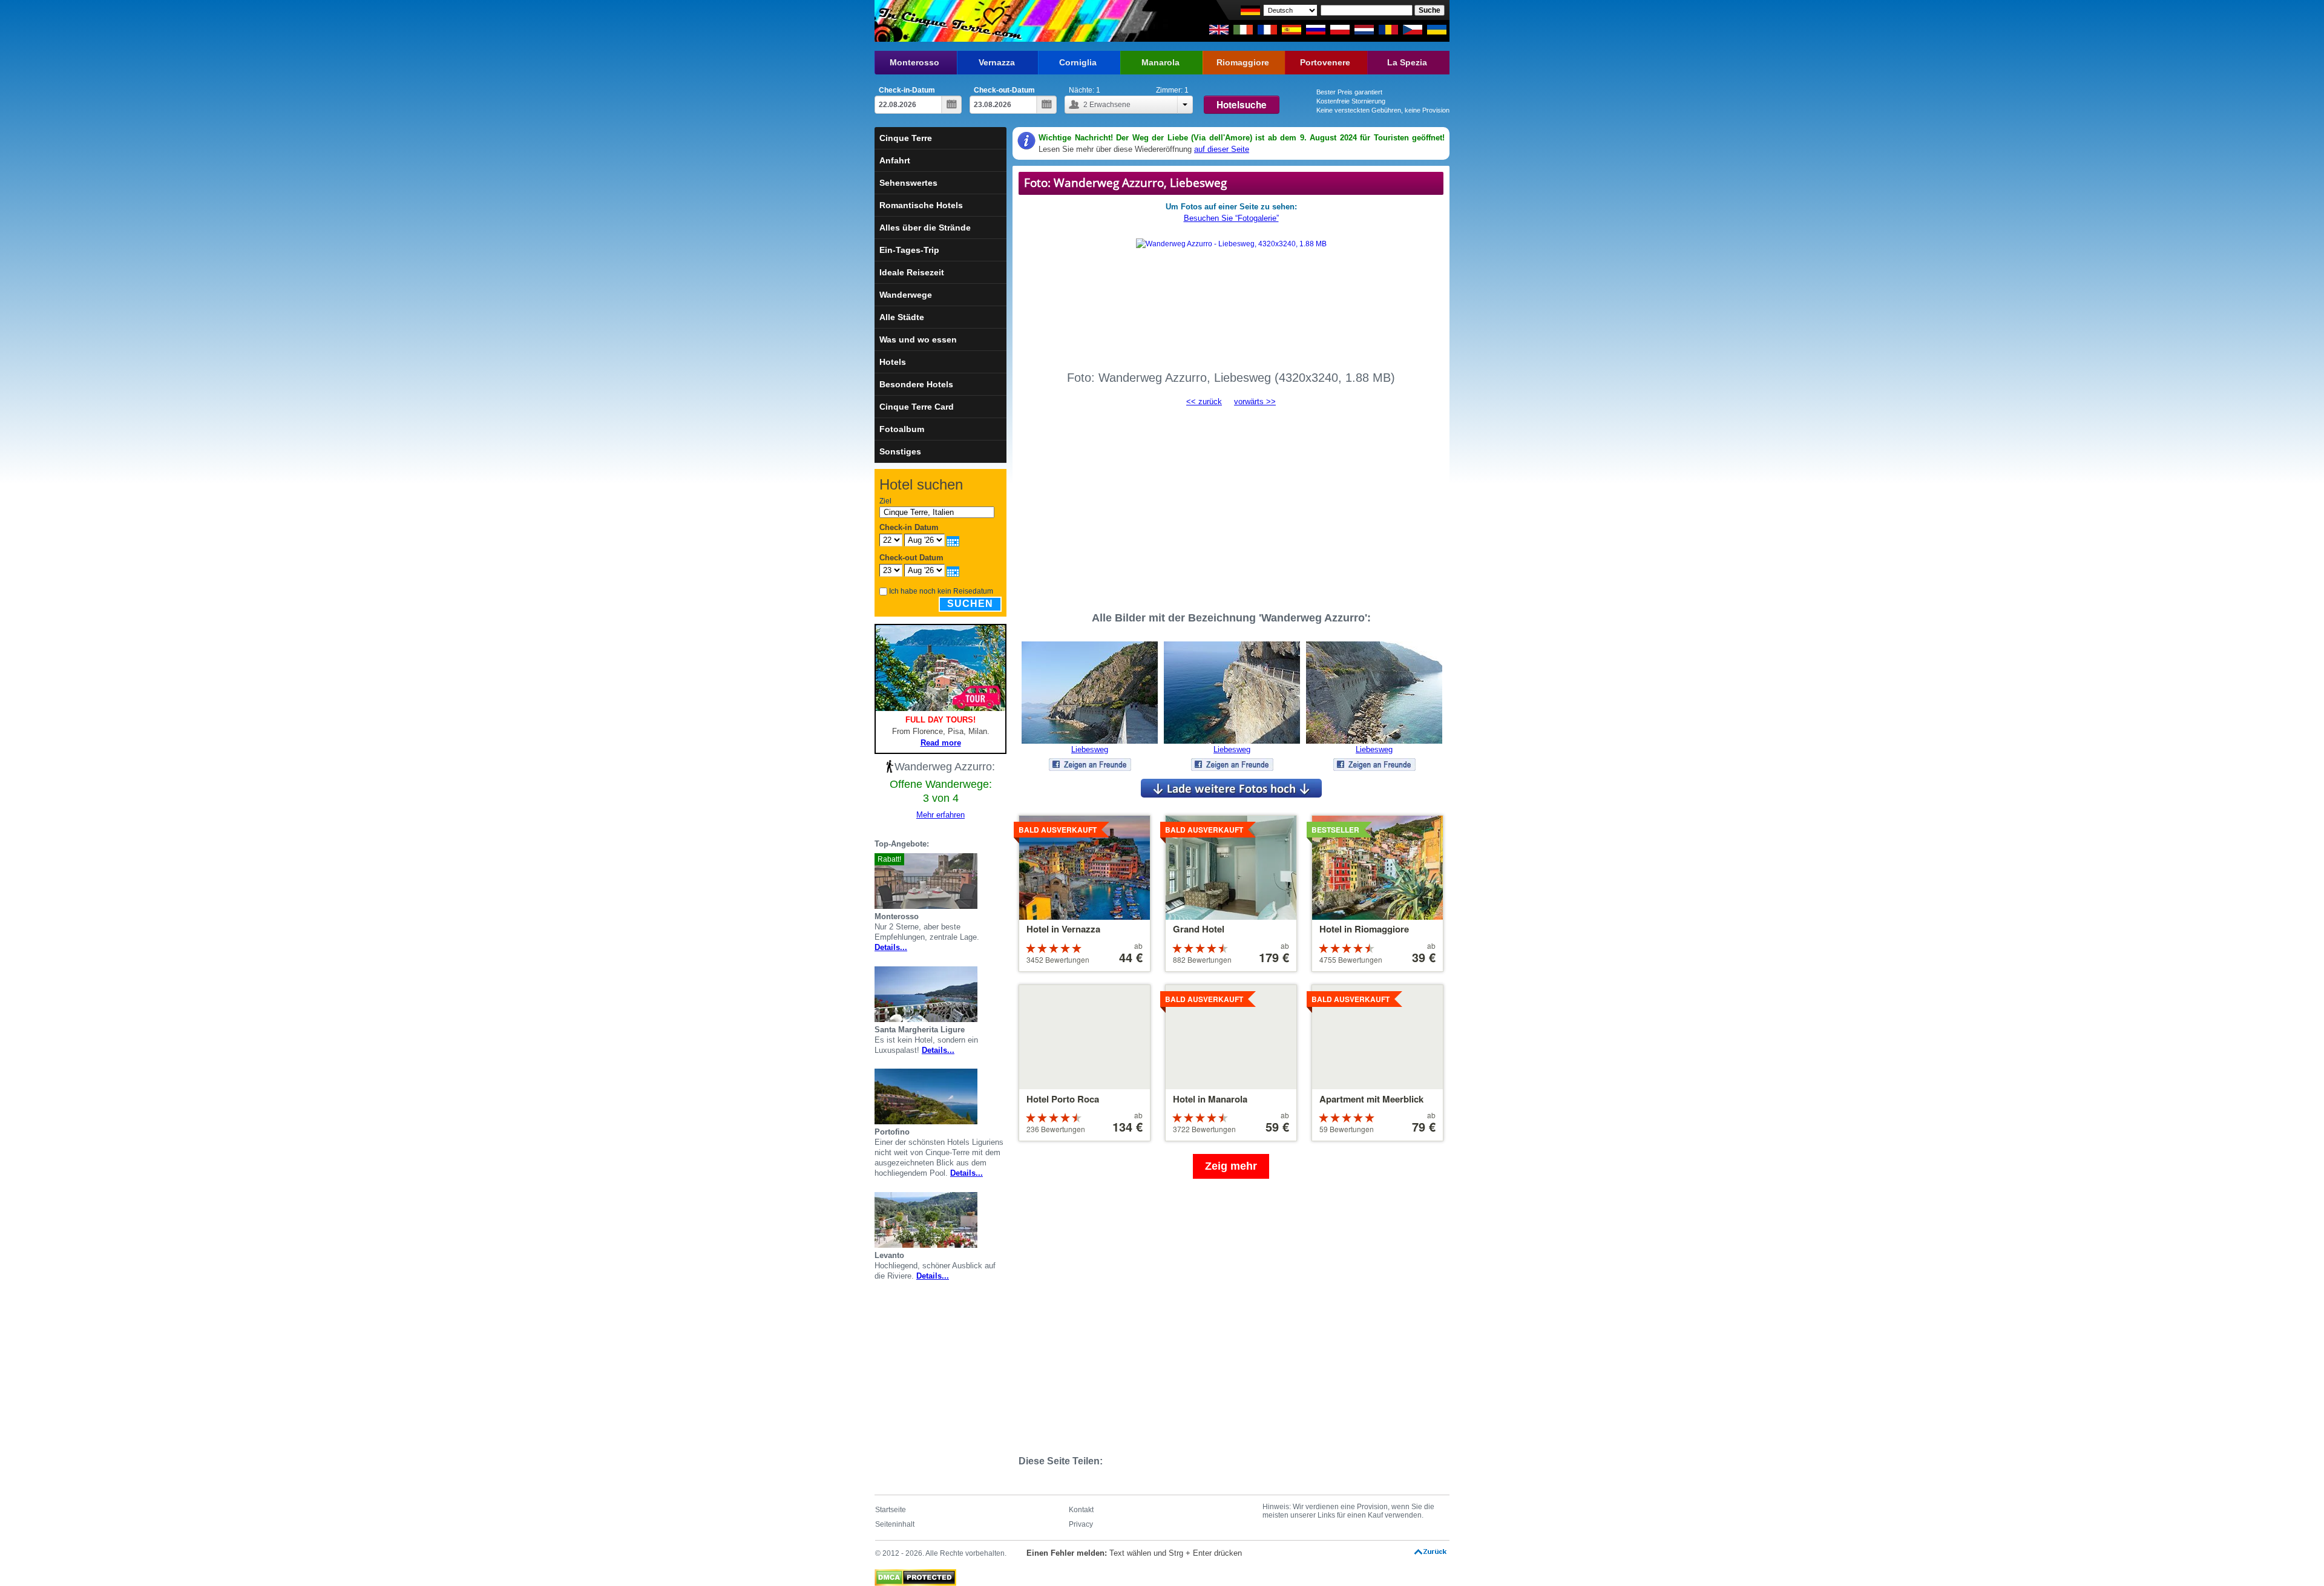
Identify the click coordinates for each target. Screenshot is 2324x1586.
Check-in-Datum (907, 90)
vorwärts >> (1255, 401)
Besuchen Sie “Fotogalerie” (1231, 218)
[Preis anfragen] (1002, 881)
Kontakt (1081, 1510)
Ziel (885, 501)
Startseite (891, 1510)
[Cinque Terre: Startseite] (949, 21)
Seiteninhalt (895, 1524)
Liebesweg (1090, 749)
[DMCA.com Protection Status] (915, 1575)
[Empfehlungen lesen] (987, 881)
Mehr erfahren (940, 815)
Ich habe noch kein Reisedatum (941, 591)
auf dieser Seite (1222, 149)
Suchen (970, 604)
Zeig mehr (1231, 1166)
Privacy (1081, 1524)
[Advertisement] (1231, 503)
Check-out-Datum (1004, 90)
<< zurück (1204, 401)
